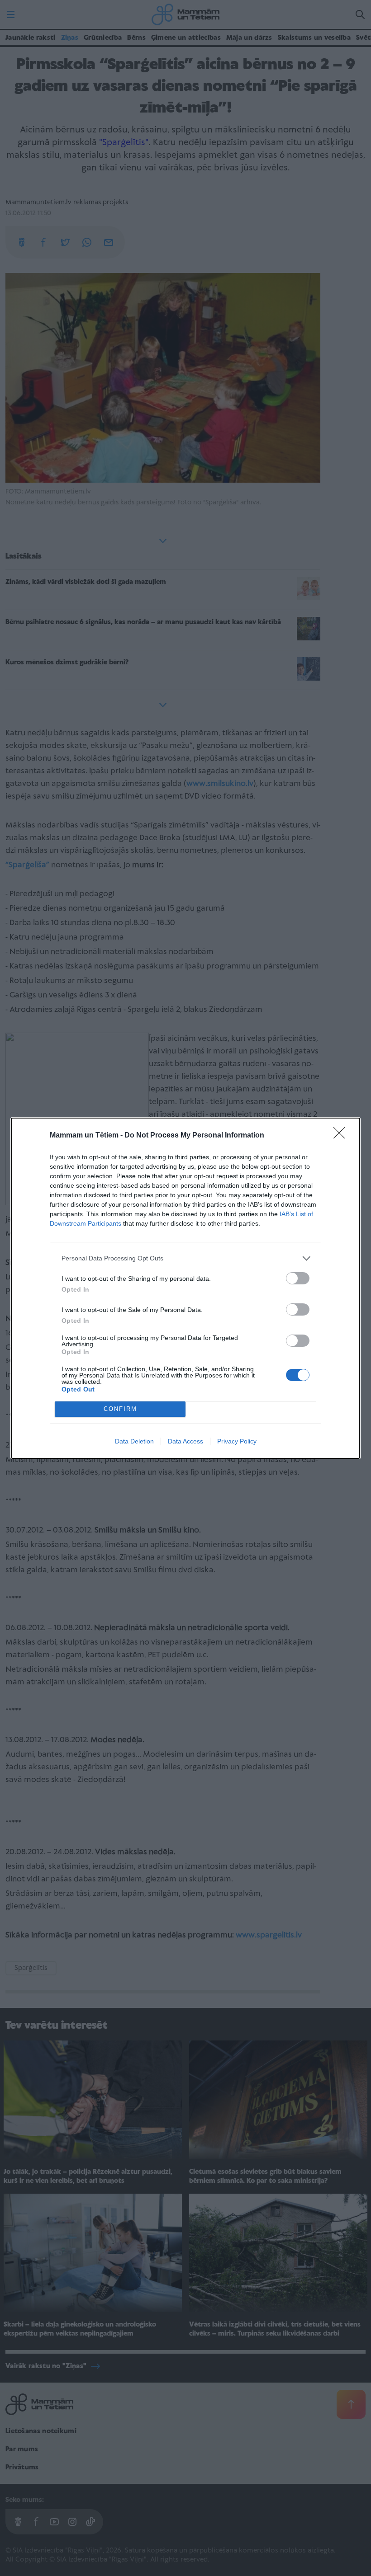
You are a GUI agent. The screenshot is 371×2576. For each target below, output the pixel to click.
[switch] (298, 1278)
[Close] (342, 1136)
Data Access (185, 1441)
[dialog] (185, 1288)
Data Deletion (134, 1441)
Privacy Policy (237, 1441)
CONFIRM (120, 1409)
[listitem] (185, 1258)
